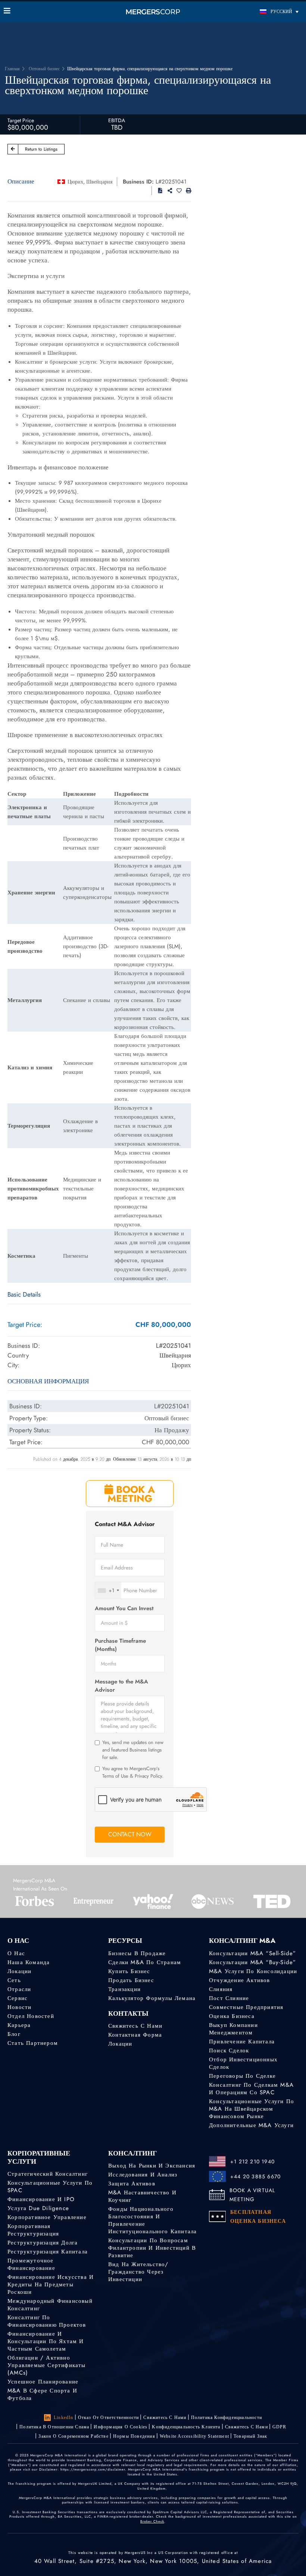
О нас (16, 1953)
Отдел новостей (31, 2016)
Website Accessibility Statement (194, 2436)
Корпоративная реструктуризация (33, 2230)
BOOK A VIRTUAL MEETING (252, 2195)
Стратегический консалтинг (48, 2174)
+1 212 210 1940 (252, 2161)
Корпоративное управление (47, 2217)
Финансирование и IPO (41, 2199)
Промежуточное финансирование (31, 2264)
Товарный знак (251, 2436)
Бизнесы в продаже (137, 1953)
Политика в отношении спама (54, 2427)
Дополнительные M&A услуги (251, 2125)
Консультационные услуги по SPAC (50, 2187)
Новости (19, 2007)
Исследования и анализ (143, 2175)
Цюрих (75, 182)
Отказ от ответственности (109, 2418)
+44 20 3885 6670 (255, 2176)
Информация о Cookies (121, 2427)
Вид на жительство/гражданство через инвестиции (138, 2272)
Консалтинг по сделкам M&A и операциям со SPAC (251, 2089)
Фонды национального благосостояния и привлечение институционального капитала (152, 2220)
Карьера (19, 2025)
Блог (14, 2034)
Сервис (18, 1998)
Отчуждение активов (240, 1980)
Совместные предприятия (246, 2007)
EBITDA (117, 120)
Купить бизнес (129, 1971)
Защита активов (132, 2184)
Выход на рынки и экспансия (152, 2166)
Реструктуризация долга (43, 2243)
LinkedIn (64, 2418)
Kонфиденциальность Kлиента (186, 2427)
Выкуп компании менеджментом (233, 2029)
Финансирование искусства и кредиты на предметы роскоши (51, 2284)
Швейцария (99, 182)
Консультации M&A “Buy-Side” (252, 1962)
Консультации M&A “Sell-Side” (253, 1953)
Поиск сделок (229, 2050)
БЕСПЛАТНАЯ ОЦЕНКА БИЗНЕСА (258, 2216)
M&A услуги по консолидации (253, 1971)
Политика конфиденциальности (227, 2418)
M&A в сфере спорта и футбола (42, 2394)
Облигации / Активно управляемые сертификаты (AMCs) (47, 2365)
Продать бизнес (131, 1980)
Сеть (14, 1980)
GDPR (280, 2427)
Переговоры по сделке (242, 2076)
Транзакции (124, 1989)
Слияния (221, 1989)
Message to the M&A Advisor (121, 1686)
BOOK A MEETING (131, 1494)
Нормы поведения (134, 2436)
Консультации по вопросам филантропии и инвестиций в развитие (152, 2248)
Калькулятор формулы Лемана (152, 1998)
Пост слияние (229, 1998)
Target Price (21, 120)
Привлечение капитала (242, 2042)
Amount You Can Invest (124, 1609)
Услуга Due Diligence (38, 2208)
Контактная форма (135, 2035)
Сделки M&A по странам (145, 1962)
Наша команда (29, 1962)
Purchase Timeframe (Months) (120, 1645)
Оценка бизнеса (232, 2016)
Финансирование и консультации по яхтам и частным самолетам (46, 2341)
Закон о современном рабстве (73, 2436)
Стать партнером (33, 2043)
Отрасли (19, 1989)
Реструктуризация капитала (48, 2252)
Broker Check (152, 2521)
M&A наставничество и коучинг (142, 2196)
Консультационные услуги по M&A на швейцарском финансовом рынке (252, 2109)
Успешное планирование (43, 2382)
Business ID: (138, 182)
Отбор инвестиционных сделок (243, 2063)
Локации (19, 1971)
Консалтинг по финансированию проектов (47, 2321)
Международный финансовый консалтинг (50, 2305)
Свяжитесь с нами (135, 2026)
